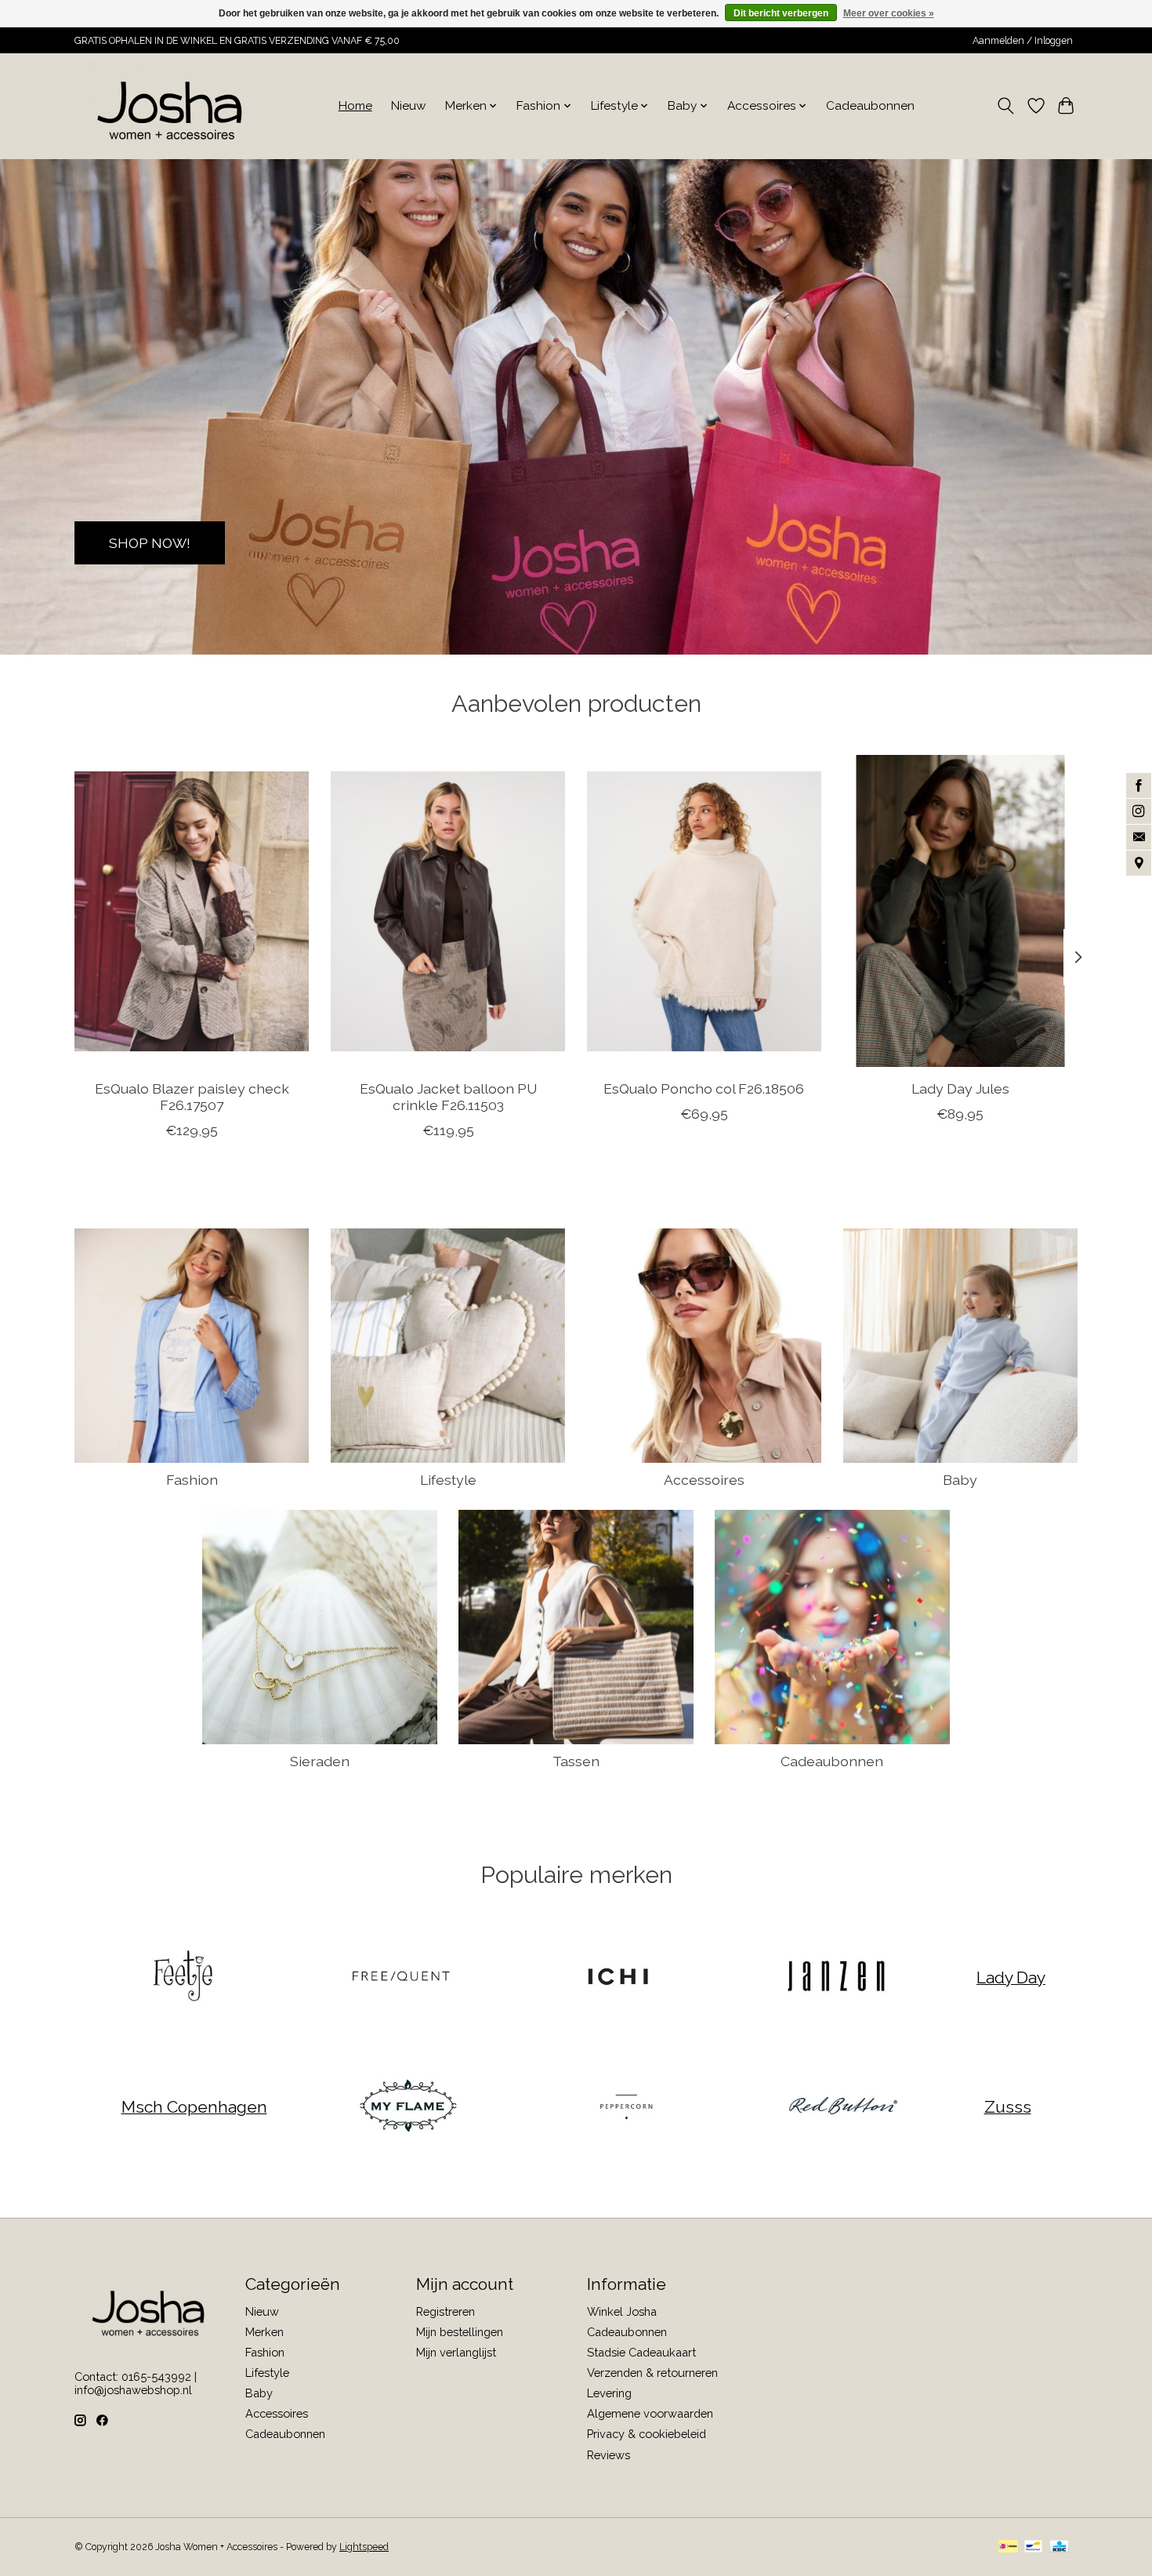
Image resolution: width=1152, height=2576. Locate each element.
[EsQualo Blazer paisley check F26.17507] (192, 911)
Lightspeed (364, 2547)
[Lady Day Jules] (960, 911)
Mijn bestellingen (460, 2332)
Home (355, 106)
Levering (609, 2393)
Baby (960, 1480)
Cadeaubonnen (870, 106)
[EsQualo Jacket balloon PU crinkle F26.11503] (448, 911)
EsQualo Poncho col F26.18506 (704, 1088)
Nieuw (409, 106)
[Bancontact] (1033, 2547)
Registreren (446, 2311)
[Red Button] (843, 2107)
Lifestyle (448, 1480)
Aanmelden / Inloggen (1023, 41)
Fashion (192, 1480)
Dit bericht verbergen (781, 13)
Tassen (576, 1761)
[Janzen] (835, 1977)
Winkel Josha (622, 2311)
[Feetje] (183, 1977)
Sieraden (320, 1761)
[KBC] (1059, 2547)
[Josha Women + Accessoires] (170, 106)
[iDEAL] (1008, 2547)
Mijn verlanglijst (456, 2352)
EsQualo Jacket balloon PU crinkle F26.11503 (448, 1096)
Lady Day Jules (960, 1088)
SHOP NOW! (150, 542)
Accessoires (704, 1480)
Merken (264, 2332)
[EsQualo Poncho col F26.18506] (704, 911)
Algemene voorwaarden (650, 2413)
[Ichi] (618, 1977)
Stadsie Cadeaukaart (641, 2352)
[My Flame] (408, 2107)
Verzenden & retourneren (652, 2373)
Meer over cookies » (889, 13)
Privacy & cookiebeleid (647, 2434)
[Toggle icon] (1006, 106)
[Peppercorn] (625, 2107)
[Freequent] (400, 1977)
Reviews (609, 2455)
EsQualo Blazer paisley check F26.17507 (192, 1096)
